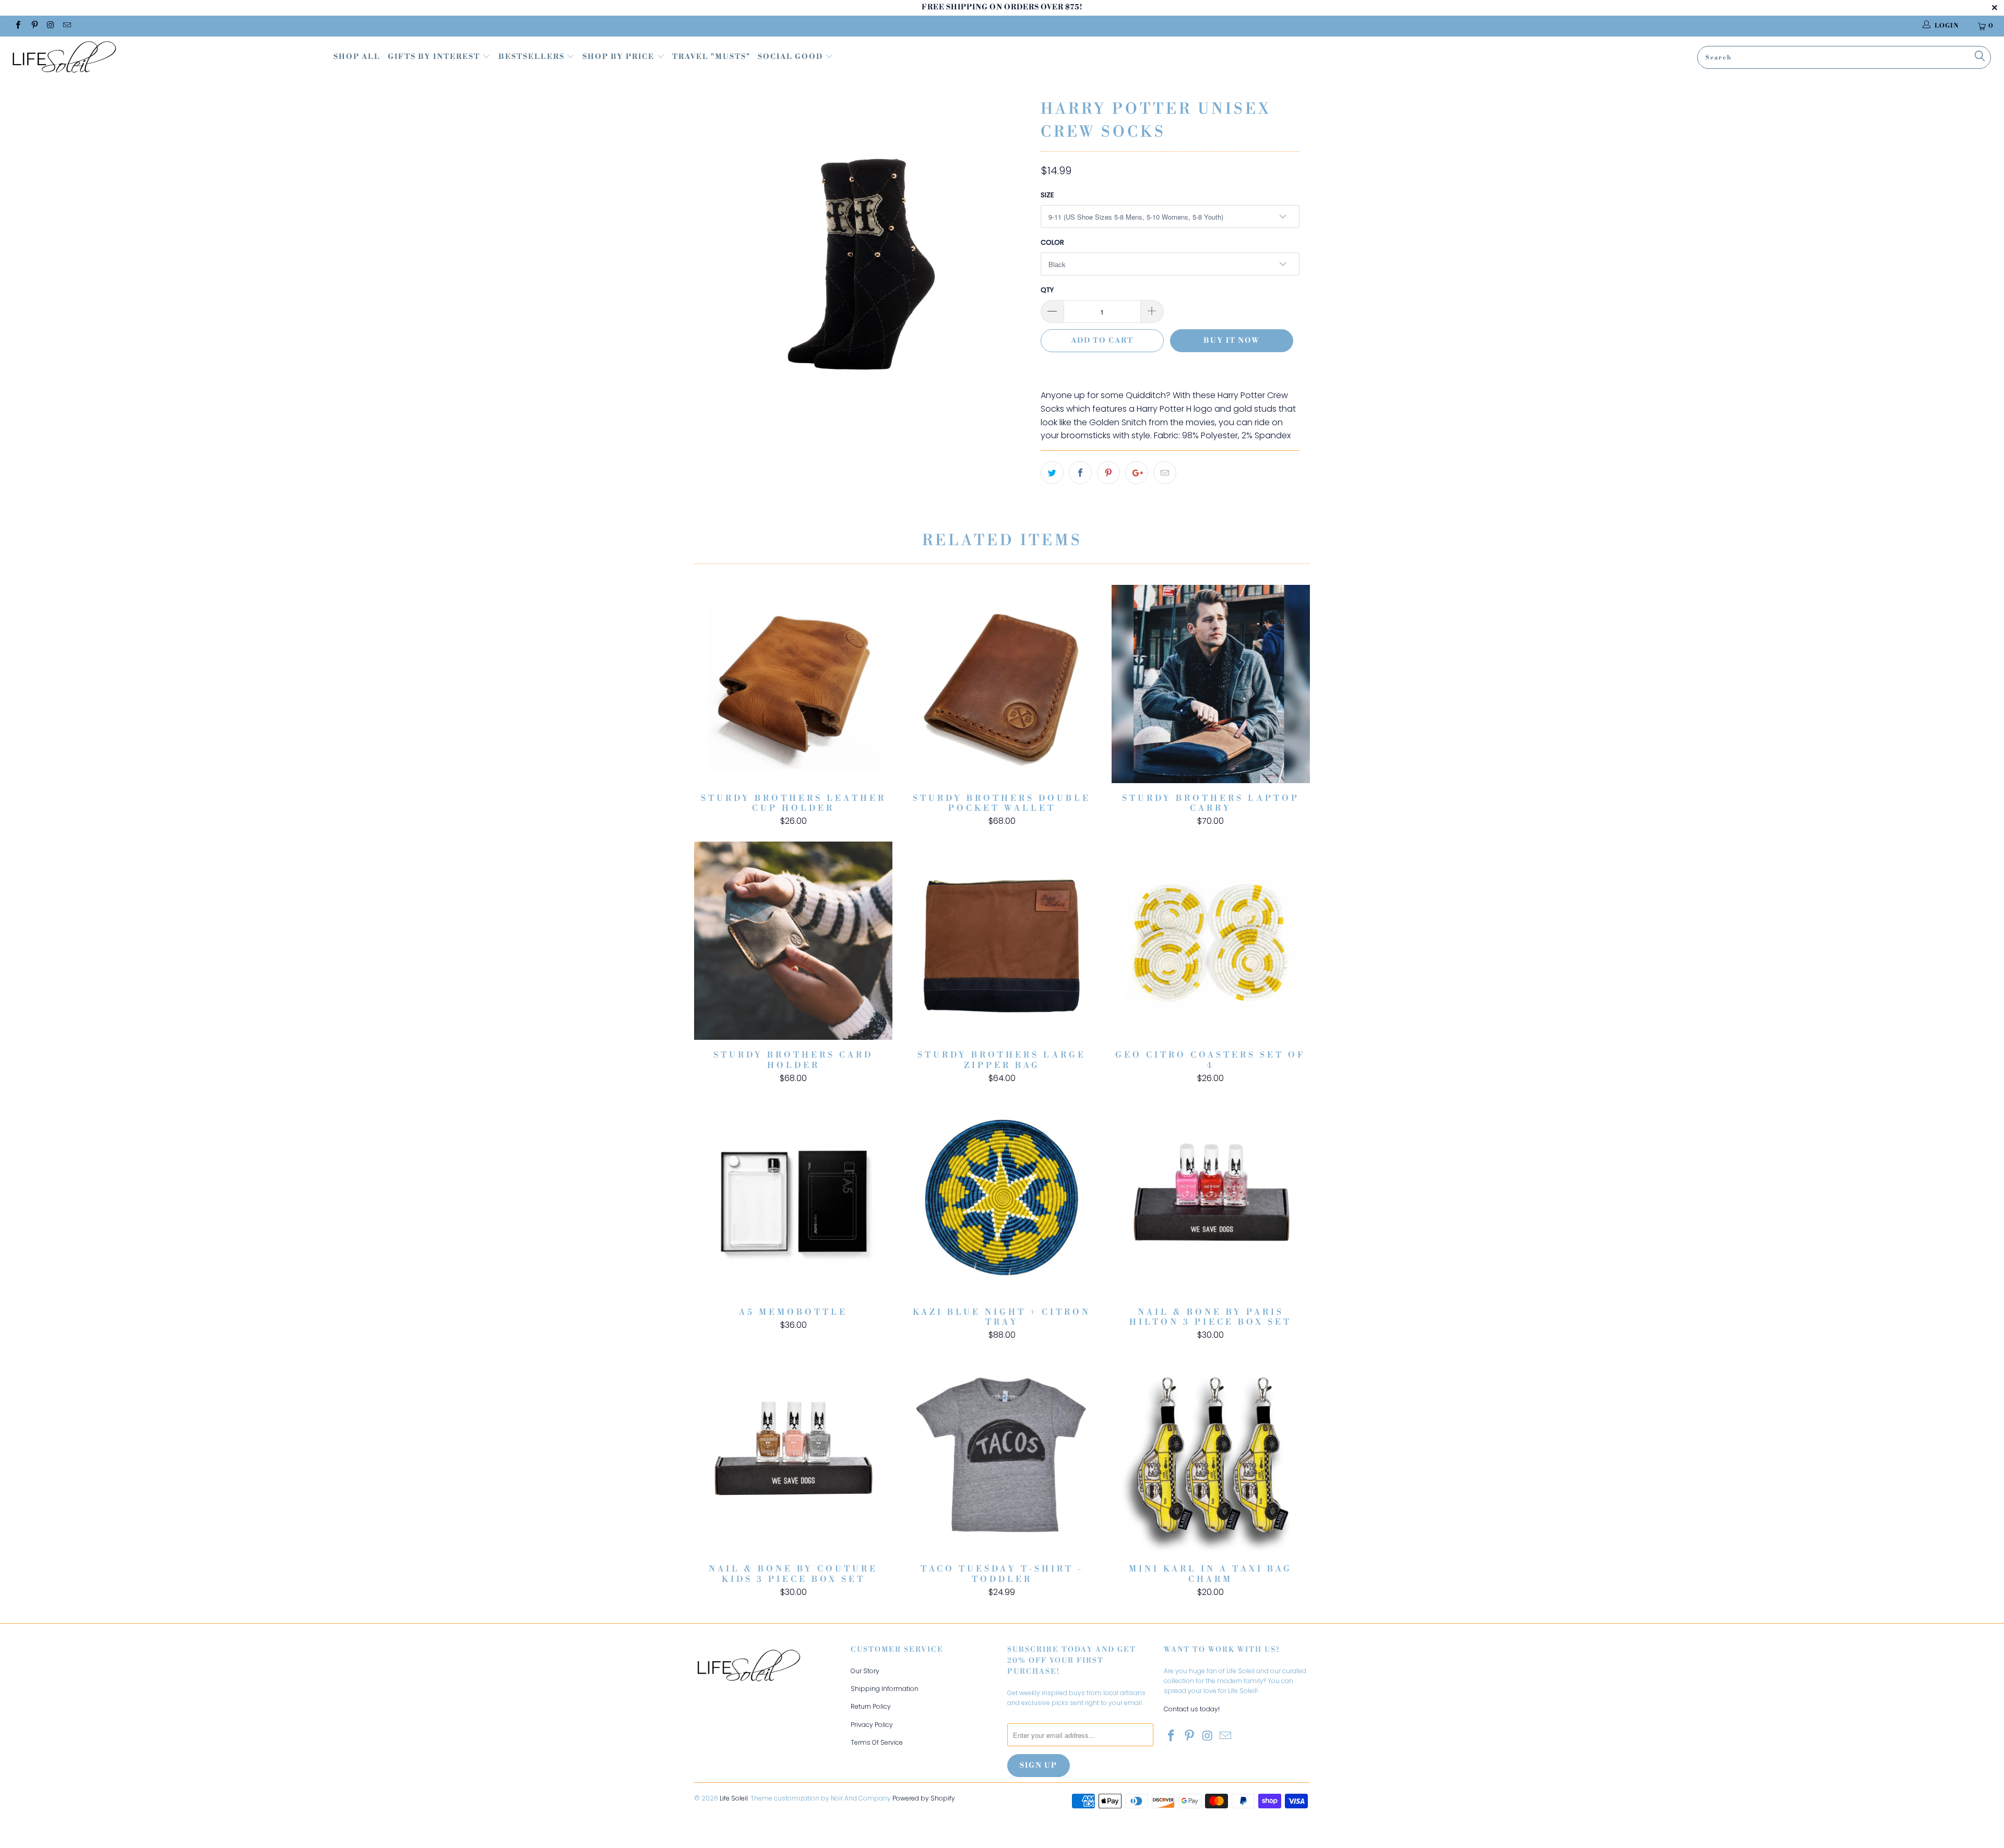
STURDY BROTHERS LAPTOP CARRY (1211, 684)
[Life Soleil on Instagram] (50, 26)
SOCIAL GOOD (791, 57)
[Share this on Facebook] (1080, 473)
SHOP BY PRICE (619, 57)
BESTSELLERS (532, 57)
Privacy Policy (872, 1725)
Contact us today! (1192, 1709)
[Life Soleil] (165, 58)
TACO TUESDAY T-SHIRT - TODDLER (1002, 1455)
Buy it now (1232, 341)
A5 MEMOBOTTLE (793, 1198)
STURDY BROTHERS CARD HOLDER (793, 941)
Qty (1047, 290)
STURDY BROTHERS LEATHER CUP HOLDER (793, 684)
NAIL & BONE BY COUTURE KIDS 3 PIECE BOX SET (793, 1455)
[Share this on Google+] (1137, 473)
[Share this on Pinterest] (1108, 473)
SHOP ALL (357, 57)
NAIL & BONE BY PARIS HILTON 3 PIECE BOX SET (1211, 1198)
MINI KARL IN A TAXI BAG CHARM (1211, 1455)
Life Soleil (734, 1798)
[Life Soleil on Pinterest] (34, 26)
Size (1047, 195)
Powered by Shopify (924, 1798)
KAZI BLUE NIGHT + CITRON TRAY (1002, 1198)
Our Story (865, 1671)
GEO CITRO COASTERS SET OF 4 (1211, 941)
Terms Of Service (877, 1742)
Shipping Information (885, 1689)
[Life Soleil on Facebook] (17, 26)
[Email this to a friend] (1165, 473)
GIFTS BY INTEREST (435, 57)
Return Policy (871, 1706)
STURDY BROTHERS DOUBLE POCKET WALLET (1002, 684)
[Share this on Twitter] (1052, 473)
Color (1052, 242)
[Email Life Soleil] (67, 26)
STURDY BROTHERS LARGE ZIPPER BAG (1002, 941)
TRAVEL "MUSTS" (711, 57)
